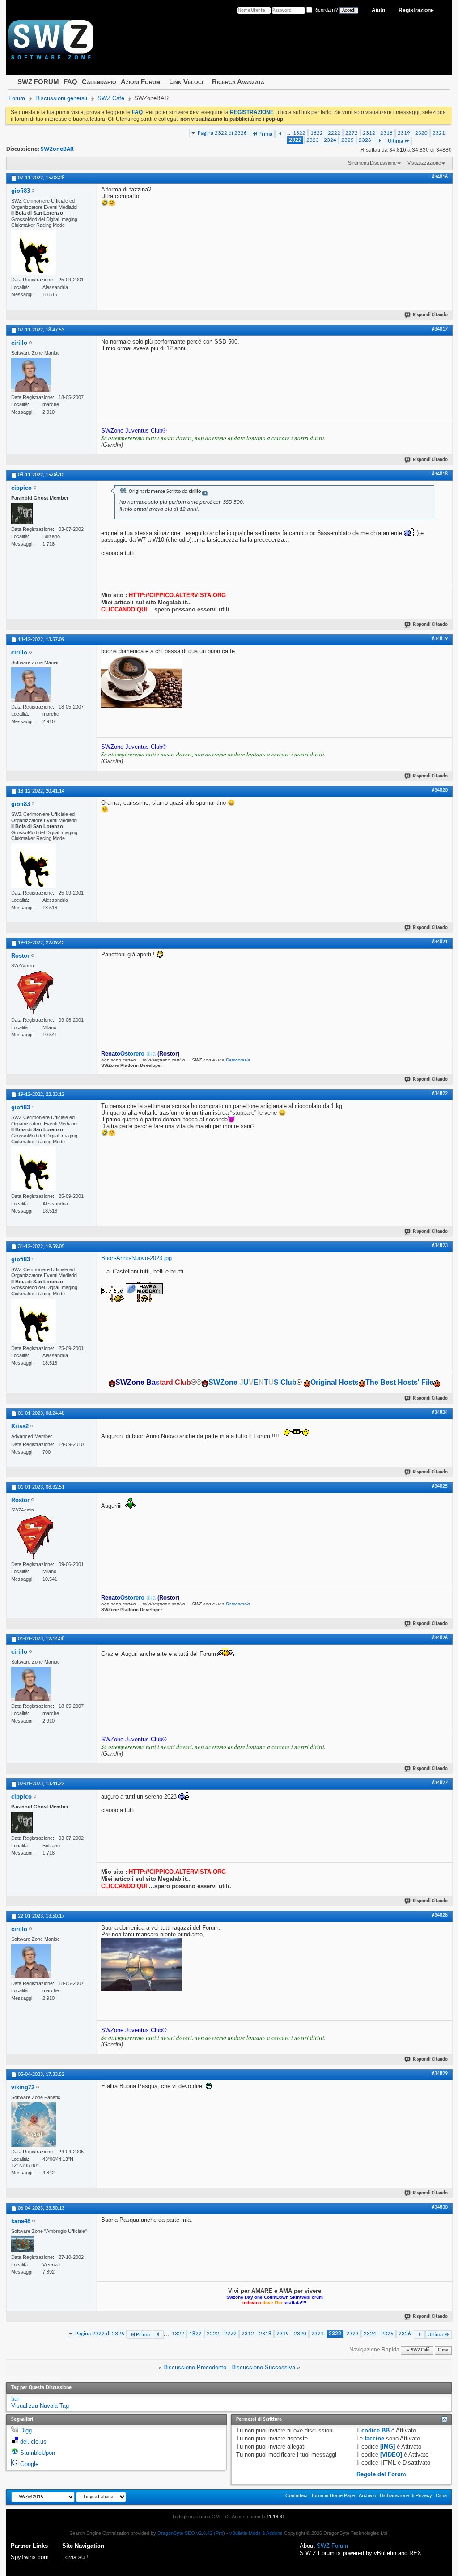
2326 (365, 140)
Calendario (99, 82)
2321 (439, 133)
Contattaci (296, 2495)
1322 (299, 133)
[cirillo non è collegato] (31, 375)
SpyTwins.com (30, 2557)
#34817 (440, 329)
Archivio (367, 2495)
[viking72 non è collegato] (34, 2124)
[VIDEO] (391, 2455)
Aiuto (378, 10)
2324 (330, 140)
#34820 (440, 790)
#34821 (440, 942)
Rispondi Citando (430, 315)
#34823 (440, 1246)
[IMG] (388, 2447)
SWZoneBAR (57, 149)
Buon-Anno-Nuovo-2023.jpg (136, 1258)
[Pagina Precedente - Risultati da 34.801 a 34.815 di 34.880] (281, 134)
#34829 (440, 2074)
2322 (295, 140)
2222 (334, 133)
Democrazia (238, 1060)
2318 (386, 133)
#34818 (440, 474)
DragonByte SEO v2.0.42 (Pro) (191, 2533)
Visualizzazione (424, 163)
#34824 (440, 1413)
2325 (348, 140)
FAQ (70, 82)
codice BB (375, 2430)
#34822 (440, 1094)
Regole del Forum (381, 2474)
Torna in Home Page (333, 2495)
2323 (313, 140)
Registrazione (416, 10)
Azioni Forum (140, 82)
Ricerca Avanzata (238, 82)
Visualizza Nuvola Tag (40, 2406)
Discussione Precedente (195, 2367)
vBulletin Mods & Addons (256, 2533)
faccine (374, 2438)
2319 (404, 133)
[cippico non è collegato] (22, 514)
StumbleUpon (38, 2453)
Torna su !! (76, 2557)
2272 (352, 133)
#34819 (440, 639)
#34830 (440, 2207)
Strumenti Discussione (372, 163)
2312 (369, 133)
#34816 (440, 177)
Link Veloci (186, 82)
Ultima (395, 141)
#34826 (440, 1638)
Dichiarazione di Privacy (406, 2495)
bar (15, 2399)
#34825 (440, 1486)
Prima (265, 134)
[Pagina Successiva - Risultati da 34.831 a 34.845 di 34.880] (380, 141)
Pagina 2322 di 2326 (222, 133)
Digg (26, 2430)
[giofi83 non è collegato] (34, 252)
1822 (317, 133)
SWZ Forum (332, 2546)
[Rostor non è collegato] (34, 993)
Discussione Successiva (263, 2367)
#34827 (440, 1783)
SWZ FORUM (38, 82)
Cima (443, 2350)
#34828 (440, 1915)
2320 (421, 133)
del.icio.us (33, 2442)
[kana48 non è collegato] (22, 2244)
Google (29, 2464)
